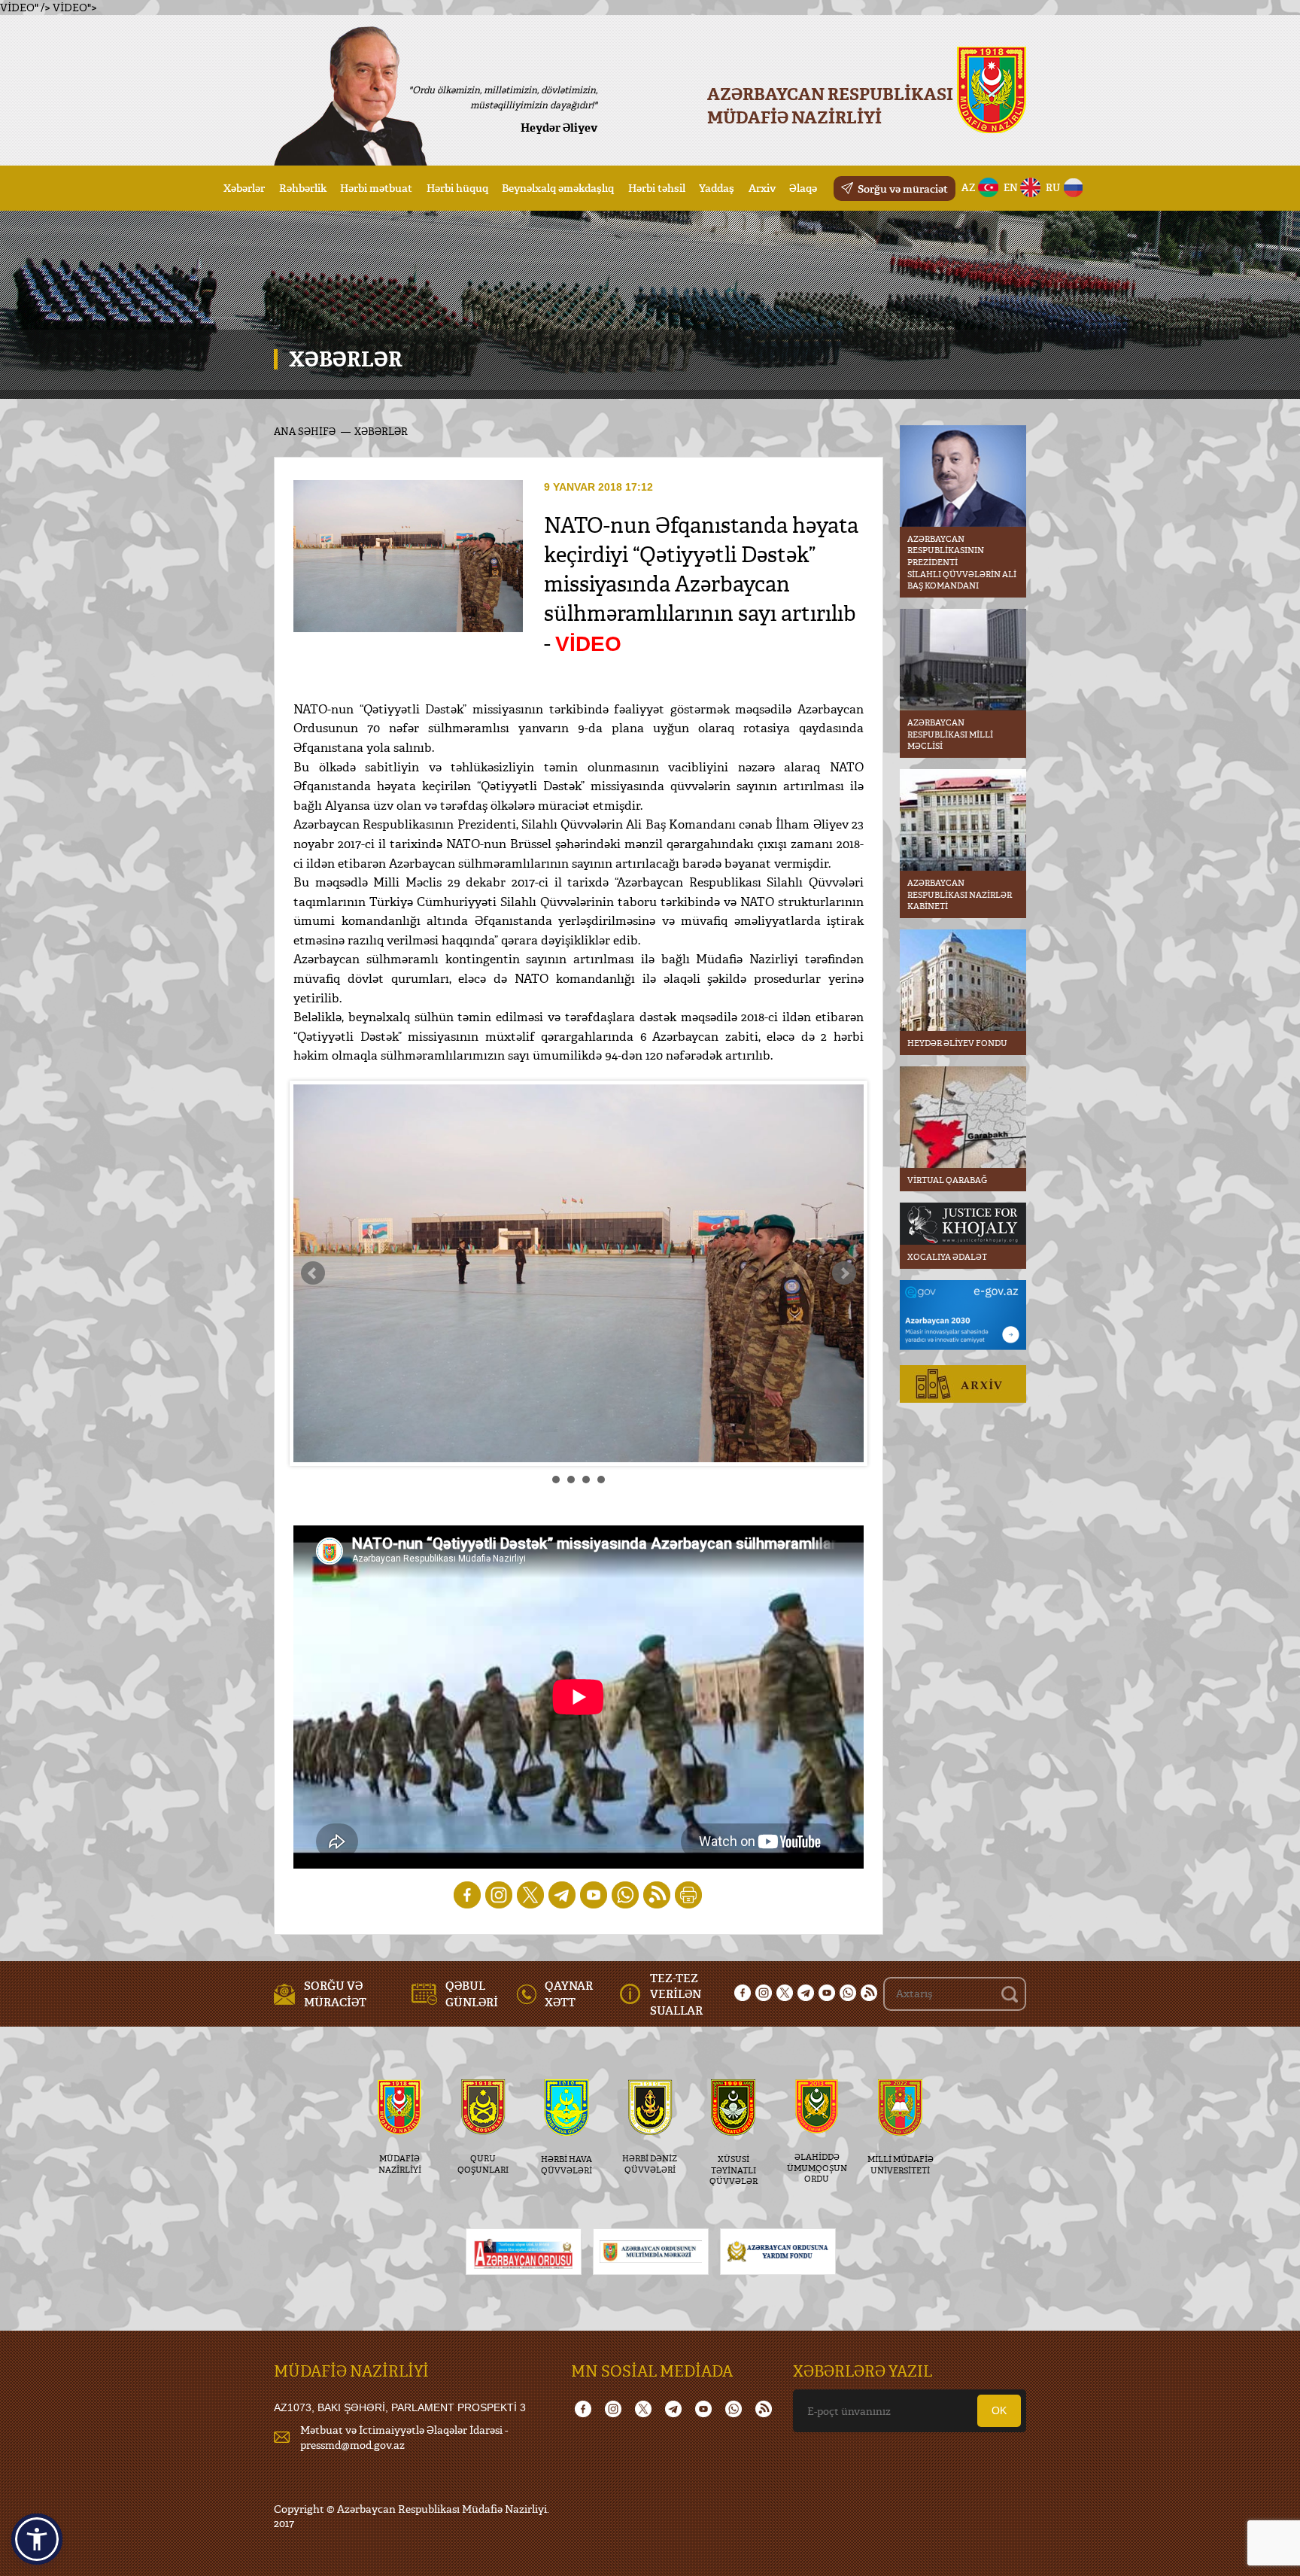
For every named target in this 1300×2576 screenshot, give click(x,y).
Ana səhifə (305, 431)
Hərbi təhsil (657, 188)
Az (969, 187)
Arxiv (762, 188)
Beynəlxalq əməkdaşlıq (558, 188)
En (1011, 187)
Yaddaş (717, 188)
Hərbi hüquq (457, 188)
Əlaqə (803, 188)
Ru (1053, 187)
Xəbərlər (244, 188)
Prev (313, 1273)
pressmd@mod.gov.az (352, 2445)
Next (844, 1273)
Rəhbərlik (303, 188)
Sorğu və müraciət (903, 189)
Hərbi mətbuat (376, 188)
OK (999, 2410)
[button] (37, 2539)
